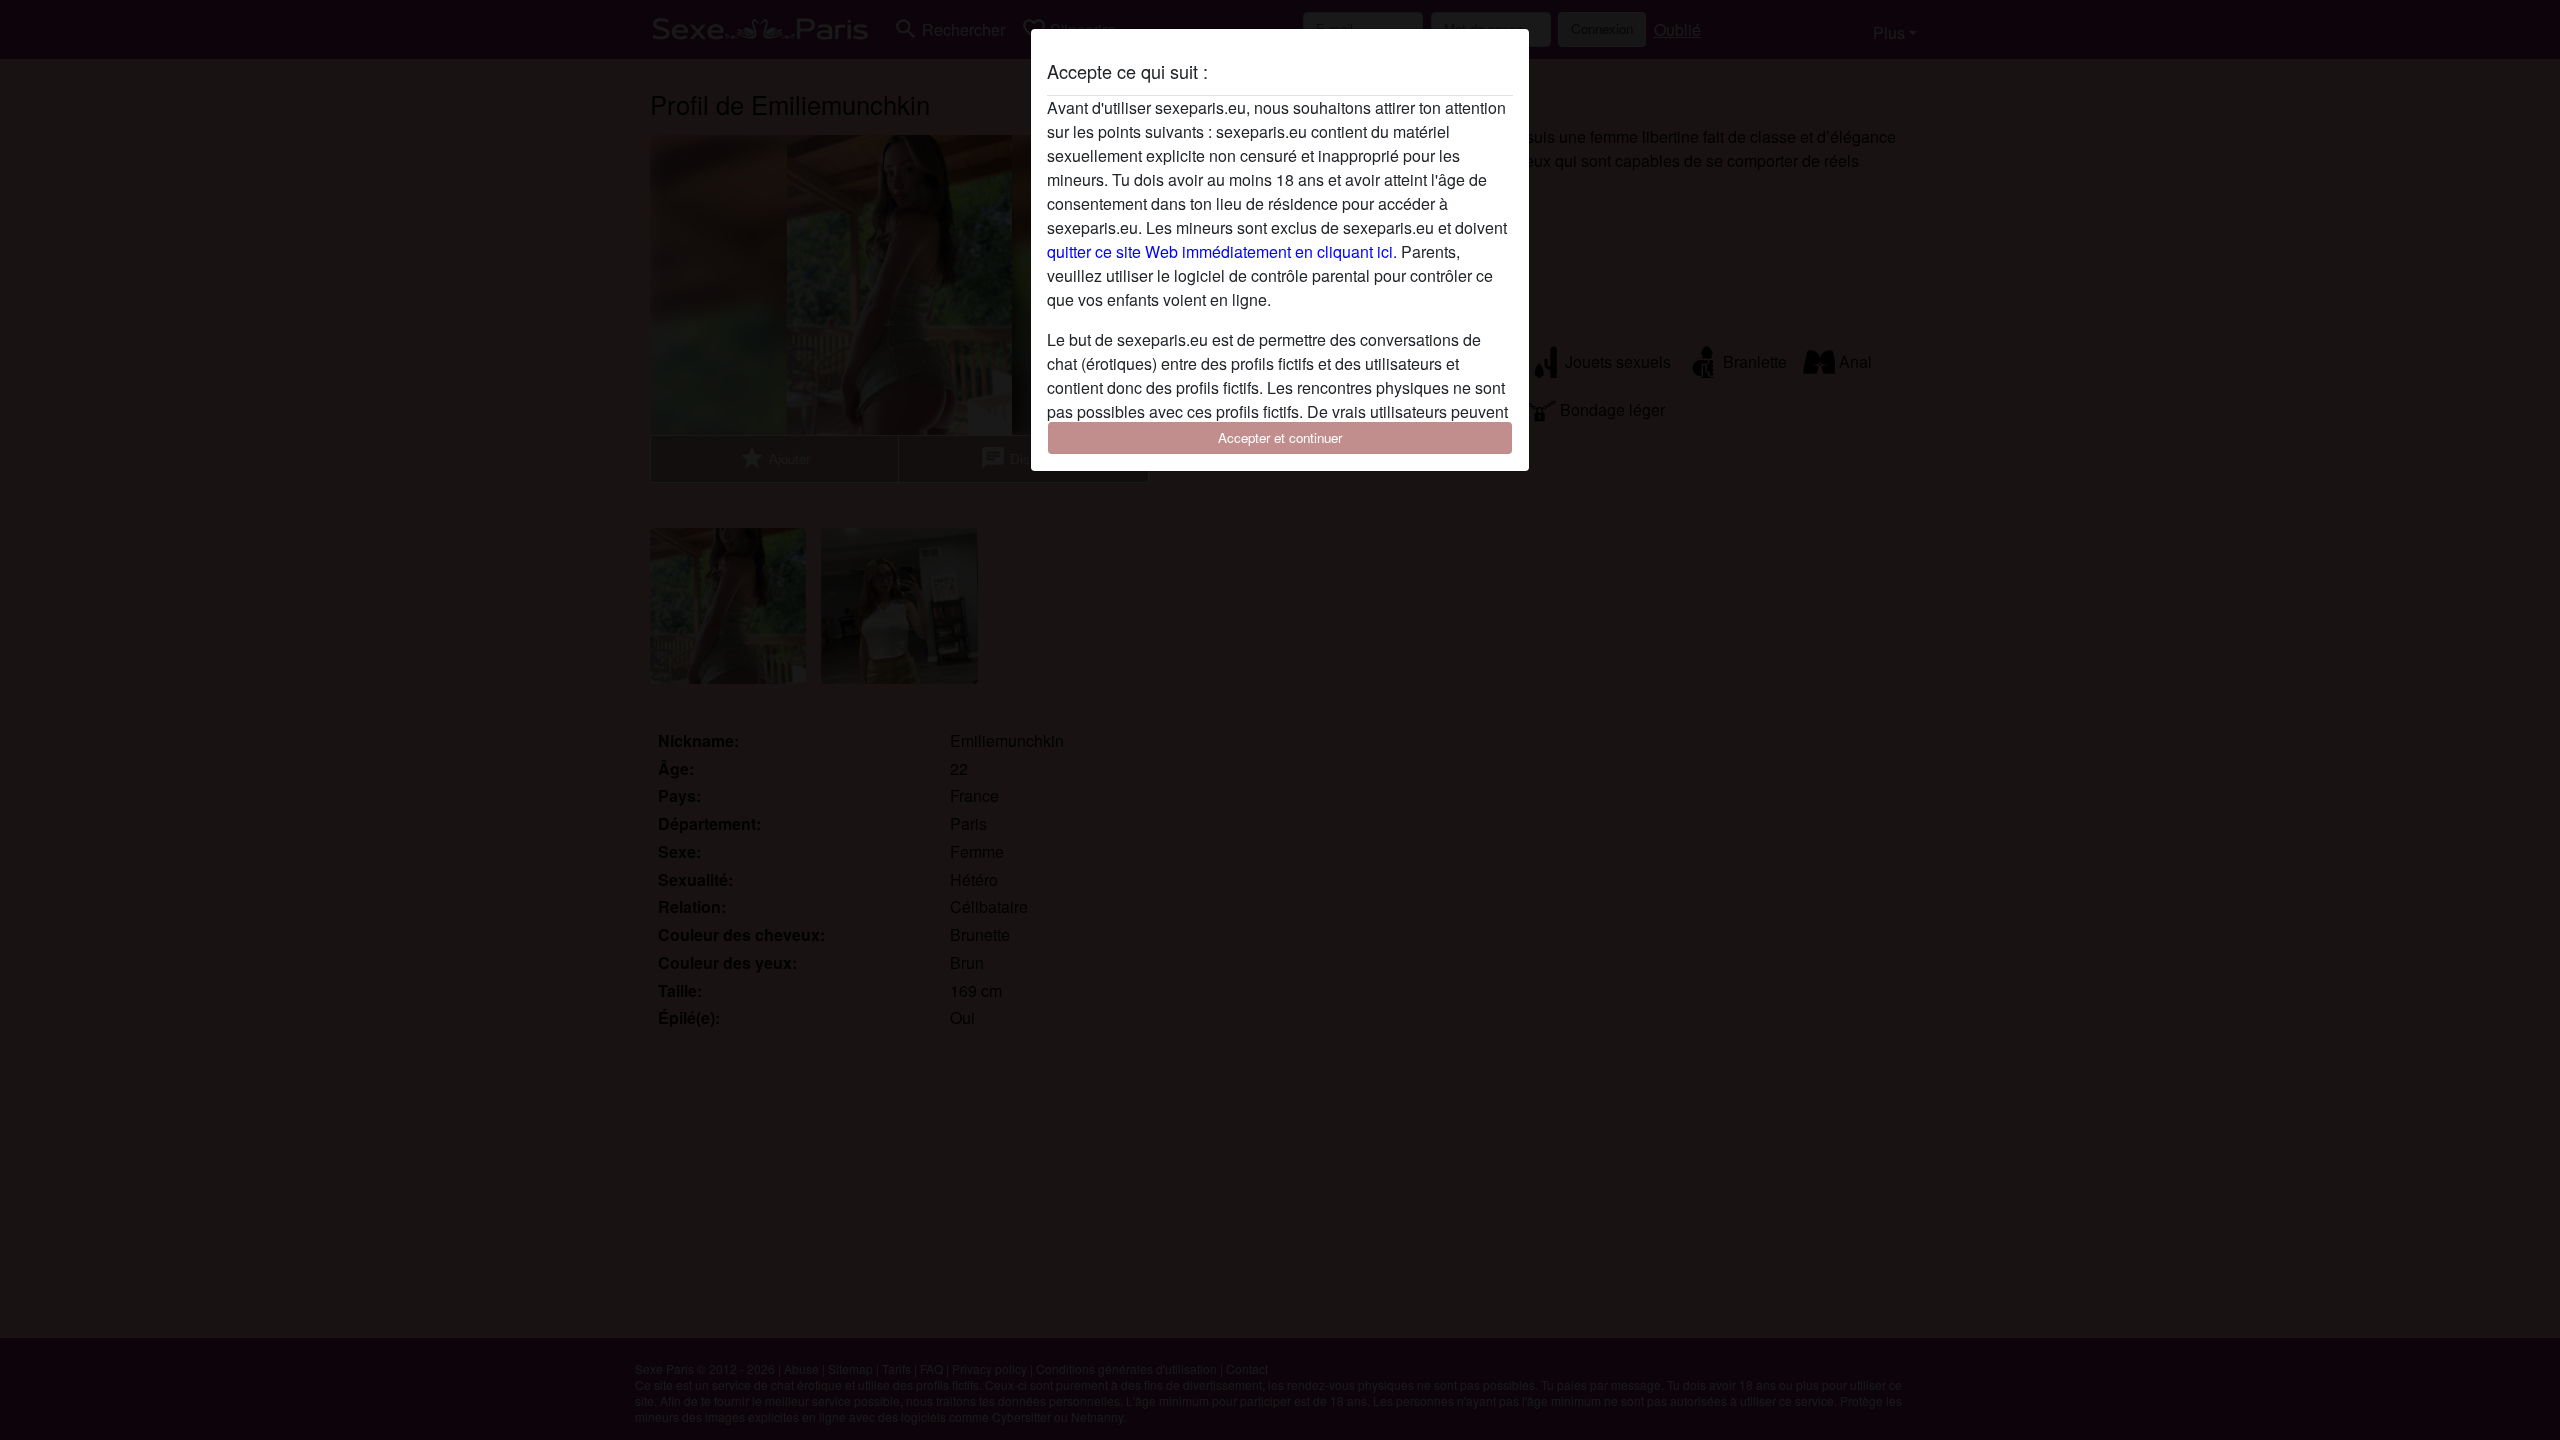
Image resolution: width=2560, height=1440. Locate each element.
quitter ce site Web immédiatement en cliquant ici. (1222, 251)
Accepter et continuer (1280, 437)
